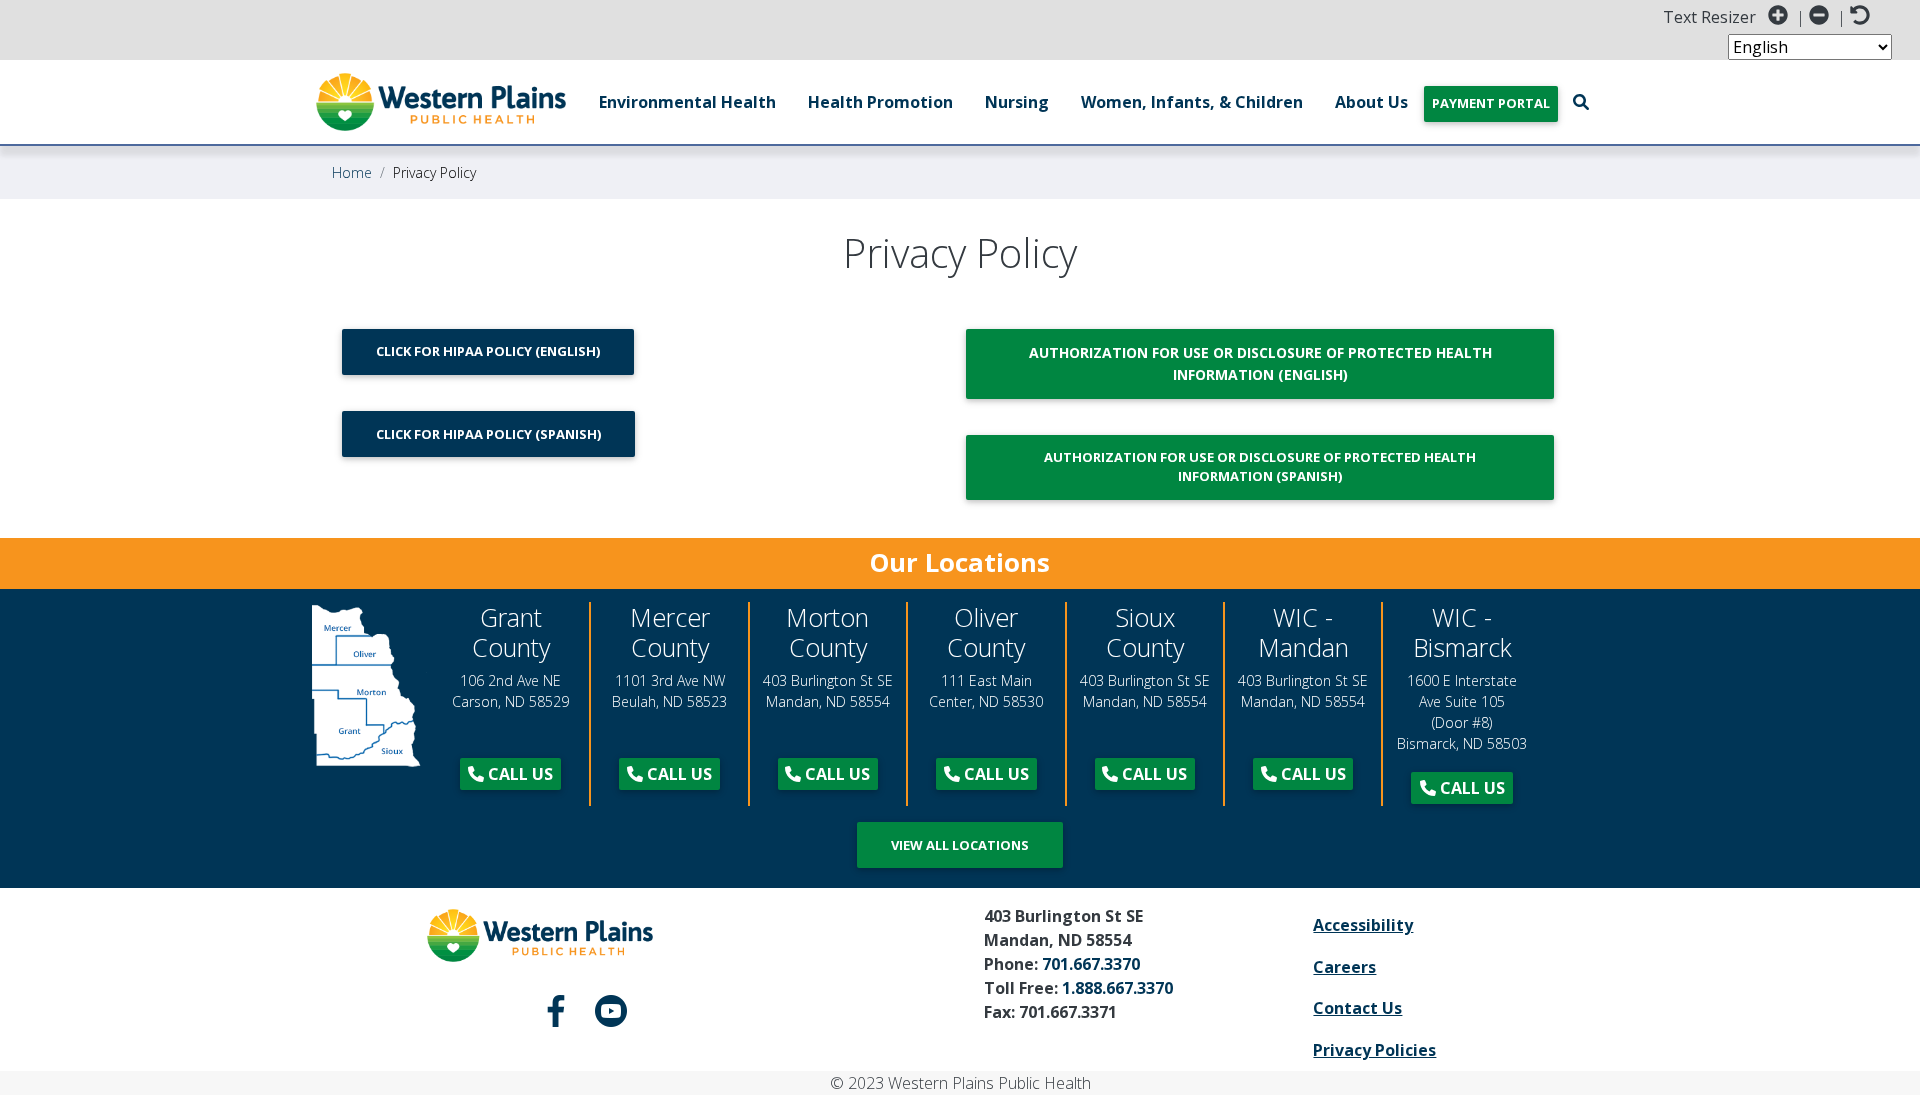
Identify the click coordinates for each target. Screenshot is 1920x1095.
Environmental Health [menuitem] (687, 102)
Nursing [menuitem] (1017, 102)
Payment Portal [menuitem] (1491, 103)
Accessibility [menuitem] (1363, 925)
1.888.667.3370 (1117, 988)
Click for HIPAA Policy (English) (488, 351)
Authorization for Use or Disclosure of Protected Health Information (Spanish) (1260, 466)
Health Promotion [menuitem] (880, 102)
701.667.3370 (1091, 964)
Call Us (518, 774)
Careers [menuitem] (1344, 967)
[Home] (441, 102)
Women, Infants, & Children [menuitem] (1192, 102)
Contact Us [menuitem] (1357, 1008)
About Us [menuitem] (1371, 102)
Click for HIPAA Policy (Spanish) (488, 434)
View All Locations (960, 845)
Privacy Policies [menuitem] (1374, 1050)
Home (352, 172)
